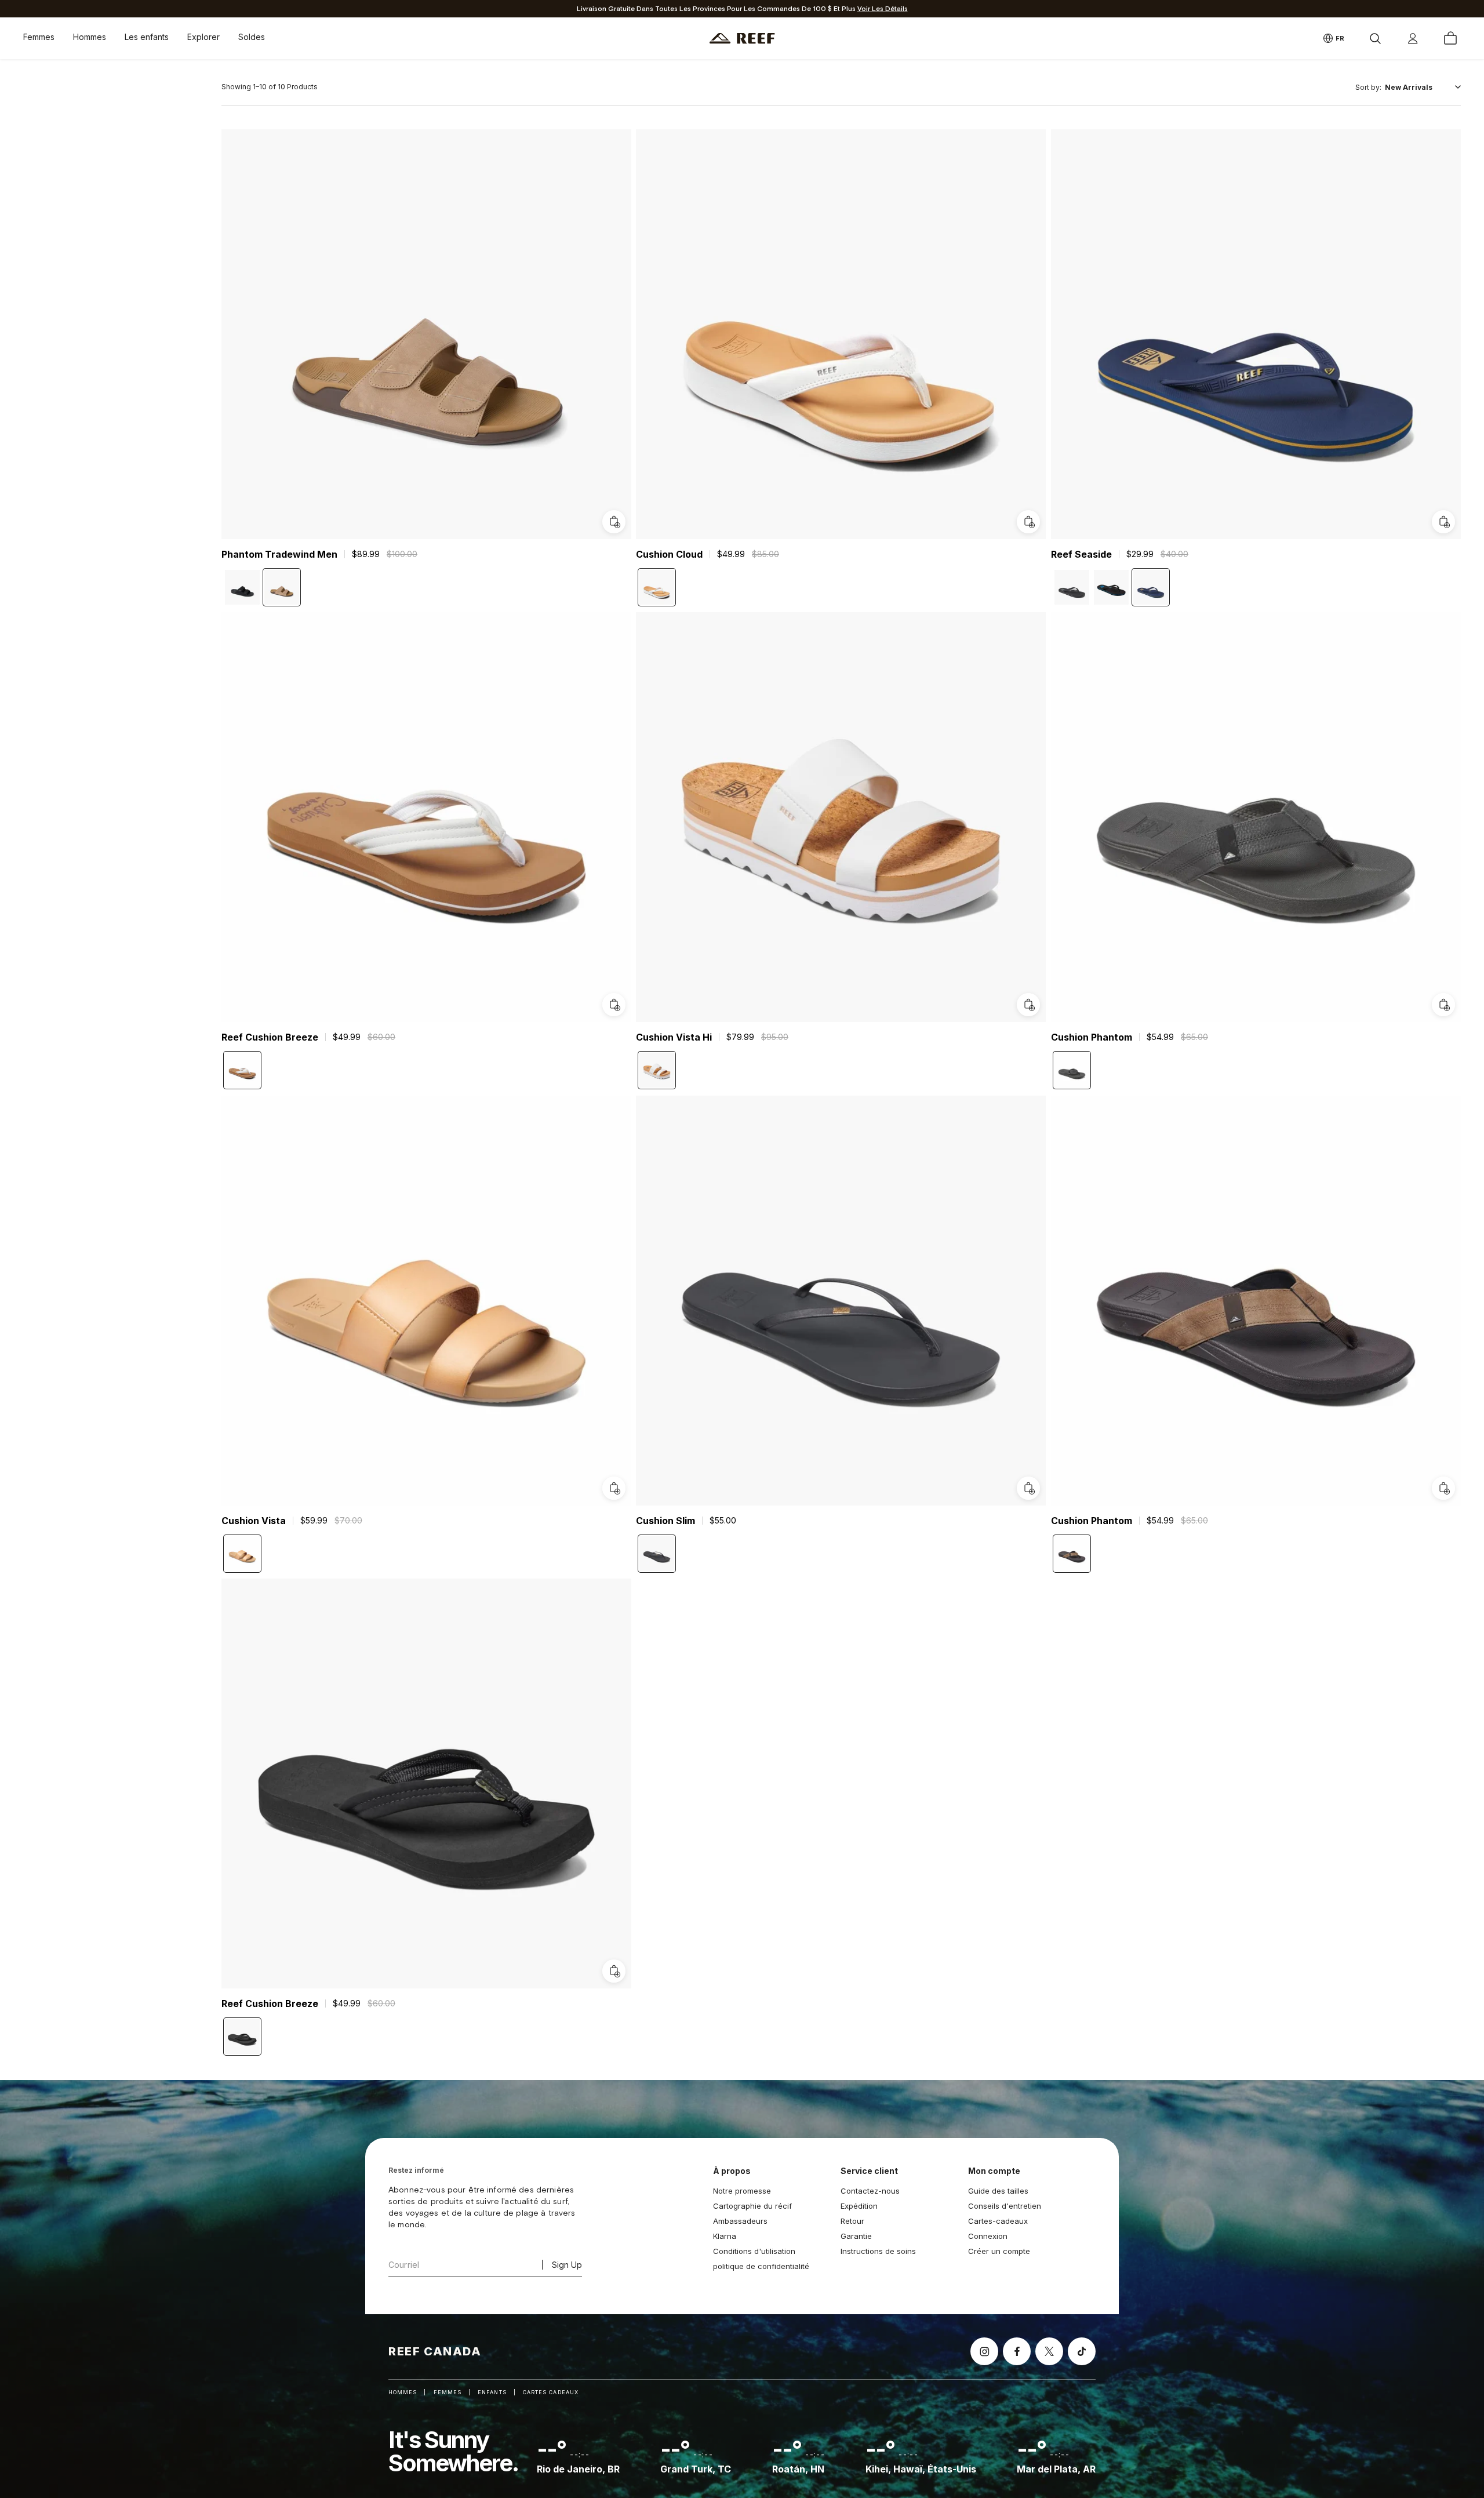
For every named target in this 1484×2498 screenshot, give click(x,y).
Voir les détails (883, 9)
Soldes (252, 37)
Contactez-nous (870, 2191)
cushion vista (254, 1521)
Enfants (492, 2392)
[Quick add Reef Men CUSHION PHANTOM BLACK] (1443, 1005)
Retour (852, 2221)
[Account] (1413, 38)
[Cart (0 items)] (1450, 38)
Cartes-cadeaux (998, 2221)
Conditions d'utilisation (754, 2251)
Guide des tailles (998, 2191)
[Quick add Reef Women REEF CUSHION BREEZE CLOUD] (614, 1005)
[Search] (1375, 38)
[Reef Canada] (742, 39)
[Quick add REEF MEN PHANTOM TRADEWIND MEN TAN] (614, 522)
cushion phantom (1092, 1038)
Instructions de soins (878, 2251)
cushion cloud (669, 554)
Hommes (90, 37)
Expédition (859, 2206)
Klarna (725, 2236)
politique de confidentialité (761, 2266)
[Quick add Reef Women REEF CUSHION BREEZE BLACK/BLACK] (614, 1971)
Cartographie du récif (752, 2206)
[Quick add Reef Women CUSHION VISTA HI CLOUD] (1029, 1005)
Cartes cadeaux (551, 2392)
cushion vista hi (674, 1038)
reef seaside (1081, 554)
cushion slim (665, 1521)
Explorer (203, 37)
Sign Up (567, 2265)
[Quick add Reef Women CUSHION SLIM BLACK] (1029, 1488)
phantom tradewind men (279, 554)
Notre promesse (742, 2191)
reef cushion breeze (270, 1038)
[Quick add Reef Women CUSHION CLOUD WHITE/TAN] (1029, 522)
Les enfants (147, 37)
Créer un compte (999, 2251)
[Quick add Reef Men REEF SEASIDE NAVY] (1443, 522)
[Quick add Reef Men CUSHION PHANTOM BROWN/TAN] (1443, 1488)
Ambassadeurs (740, 2221)
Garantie (856, 2236)
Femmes (39, 37)
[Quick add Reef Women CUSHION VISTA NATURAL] (614, 1488)
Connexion (988, 2236)
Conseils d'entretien (1005, 2206)
